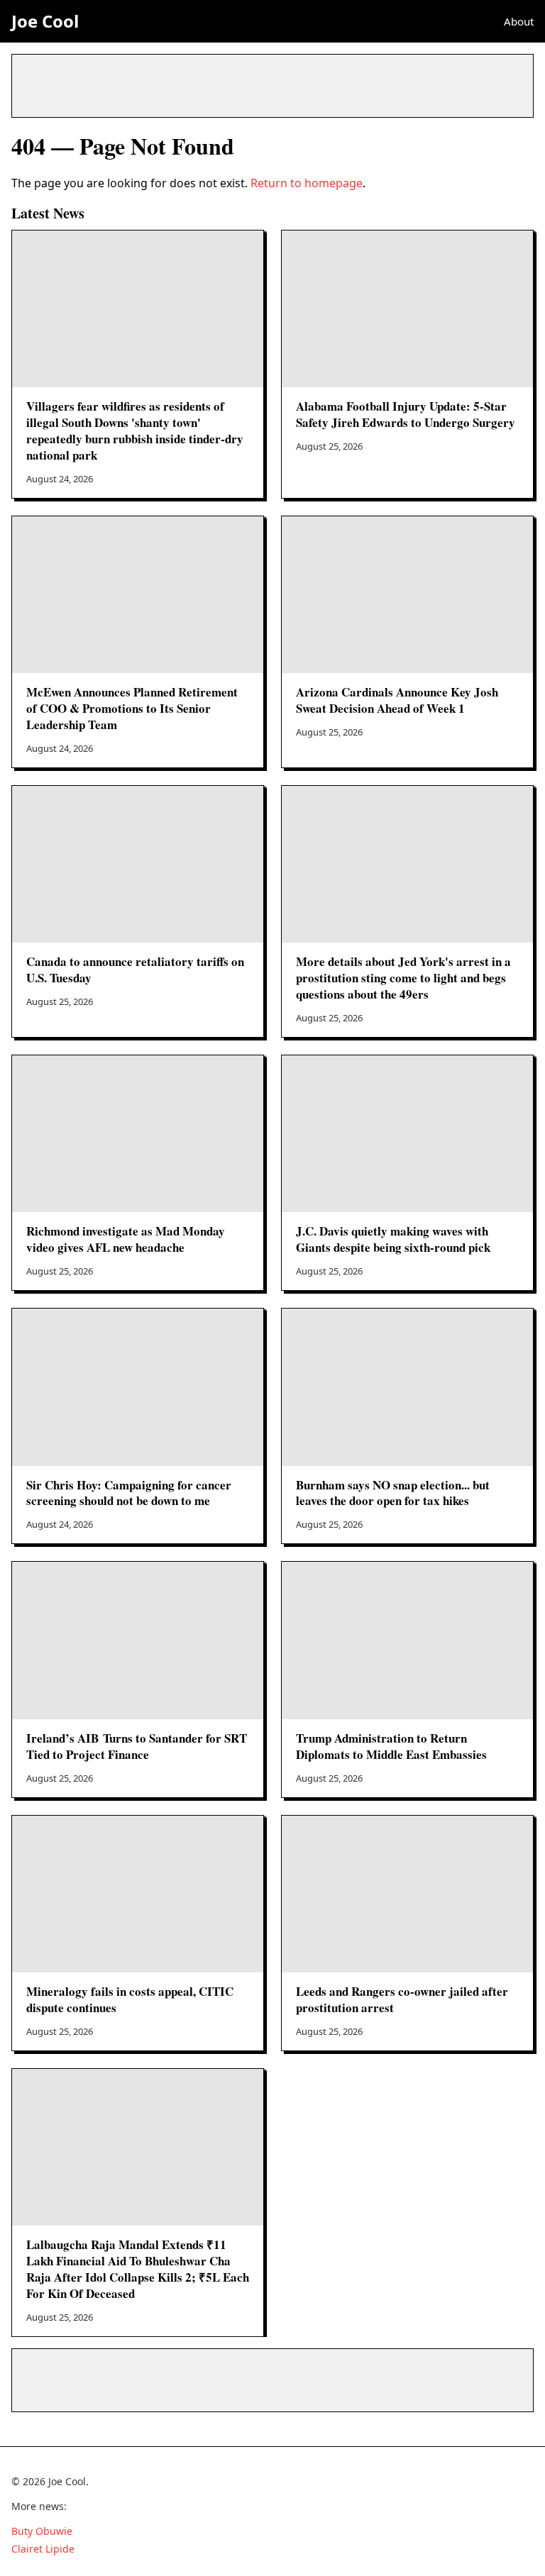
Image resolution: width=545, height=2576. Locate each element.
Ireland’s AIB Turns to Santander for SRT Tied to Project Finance (137, 1746)
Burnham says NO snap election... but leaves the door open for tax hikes (393, 1493)
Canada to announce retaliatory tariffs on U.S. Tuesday (135, 970)
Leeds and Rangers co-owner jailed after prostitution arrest (402, 1999)
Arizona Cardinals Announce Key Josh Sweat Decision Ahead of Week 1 (397, 700)
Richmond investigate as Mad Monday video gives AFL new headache (126, 1239)
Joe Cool (45, 21)
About (519, 21)
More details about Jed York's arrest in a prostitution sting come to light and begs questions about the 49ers (403, 978)
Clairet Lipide (43, 2549)
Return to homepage (307, 183)
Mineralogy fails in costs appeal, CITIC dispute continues (130, 1999)
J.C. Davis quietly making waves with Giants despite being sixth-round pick (393, 1239)
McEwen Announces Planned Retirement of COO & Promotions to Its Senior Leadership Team (132, 708)
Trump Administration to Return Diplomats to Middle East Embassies (391, 1746)
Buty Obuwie (42, 2531)
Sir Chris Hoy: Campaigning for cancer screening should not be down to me (129, 1493)
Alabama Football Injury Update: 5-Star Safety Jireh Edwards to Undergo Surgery (406, 414)
